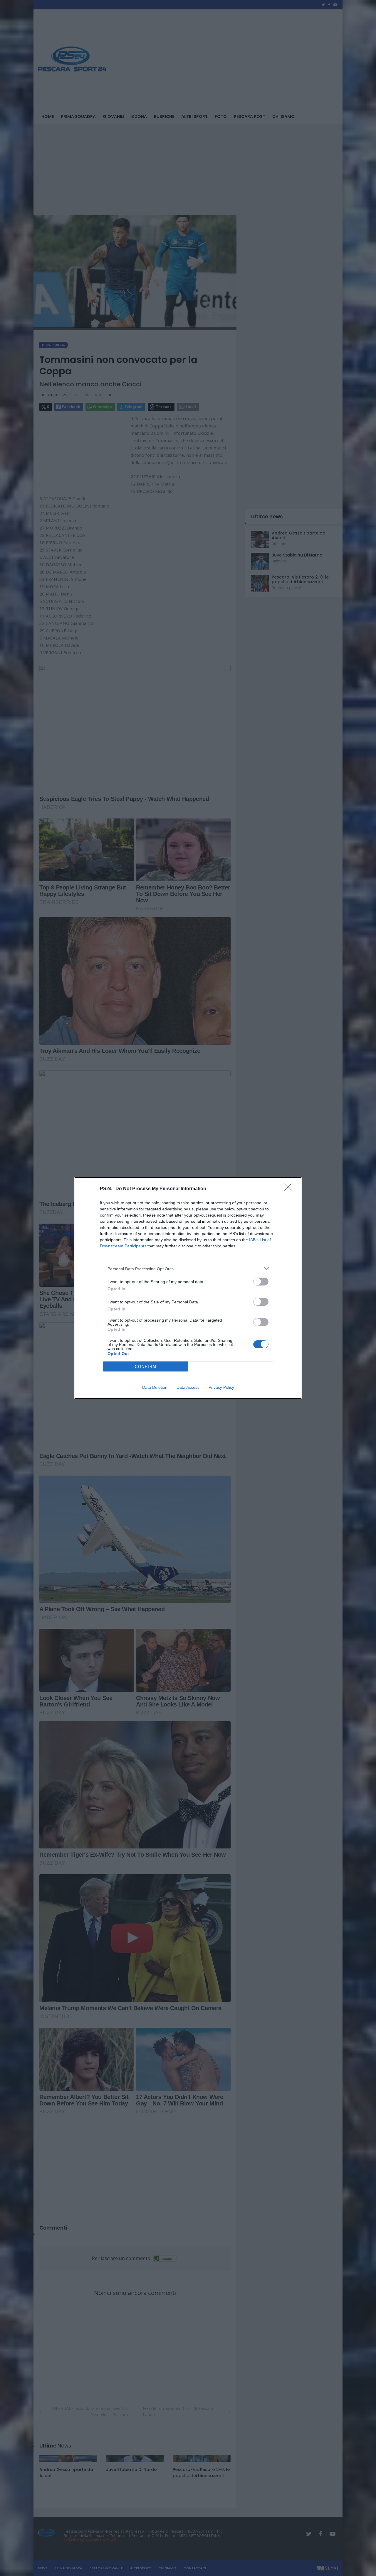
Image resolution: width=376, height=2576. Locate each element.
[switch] (261, 1282)
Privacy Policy (221, 1387)
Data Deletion (155, 1387)
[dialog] (188, 1288)
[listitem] (188, 1269)
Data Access (188, 1387)
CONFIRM (146, 1367)
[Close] (290, 1189)
